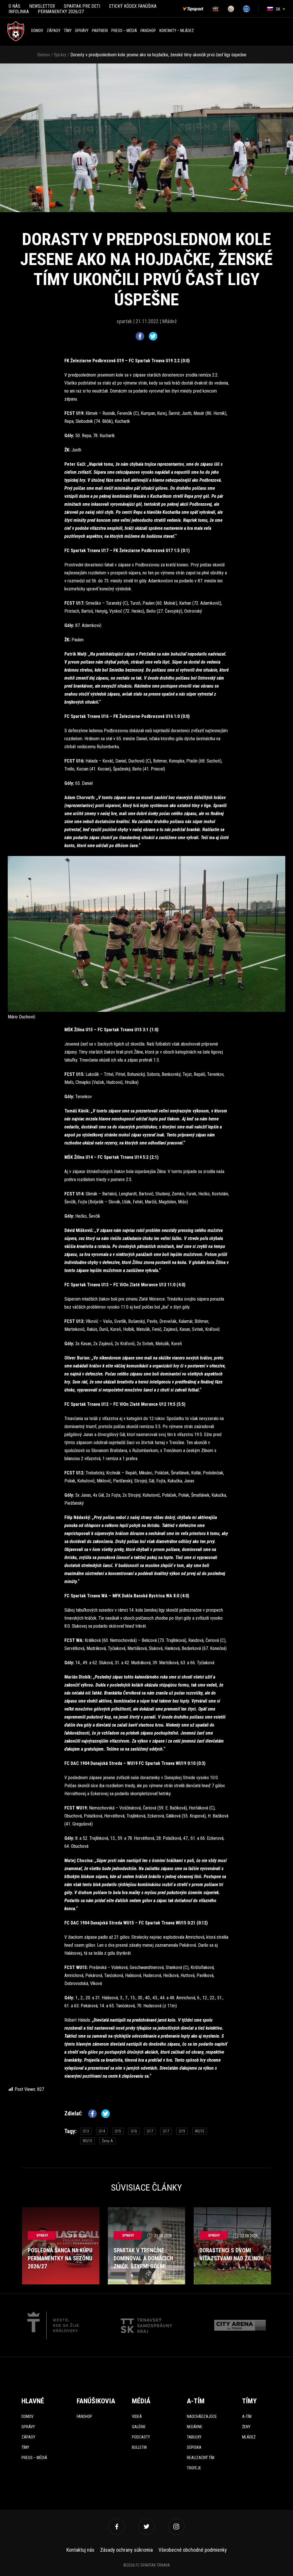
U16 (134, 2131)
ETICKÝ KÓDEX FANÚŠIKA (133, 6)
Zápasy (54, 31)
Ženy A (107, 2141)
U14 (102, 2131)
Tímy (68, 31)
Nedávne (195, 2427)
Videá (137, 2416)
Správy (82, 31)
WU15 (200, 2131)
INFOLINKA (19, 12)
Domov (37, 31)
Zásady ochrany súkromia (126, 2550)
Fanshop (84, 2416)
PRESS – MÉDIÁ (124, 31)
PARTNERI (100, 31)
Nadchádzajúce (202, 2416)
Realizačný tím (201, 2458)
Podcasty (141, 2437)
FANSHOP (148, 31)
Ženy (246, 2427)
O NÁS (14, 6)
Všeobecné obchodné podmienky (193, 2550)
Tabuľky (194, 2437)
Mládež (249, 2437)
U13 (86, 2131)
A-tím (247, 2416)
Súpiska (194, 2447)
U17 (150, 2131)
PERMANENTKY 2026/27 (61, 12)
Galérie (139, 2427)
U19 (182, 2131)
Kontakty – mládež (177, 31)
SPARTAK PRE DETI (82, 6)
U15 (118, 2131)
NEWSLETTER (42, 6)
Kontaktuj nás (80, 2550)
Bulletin (139, 2447)
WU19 (87, 2141)
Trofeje (194, 2468)
